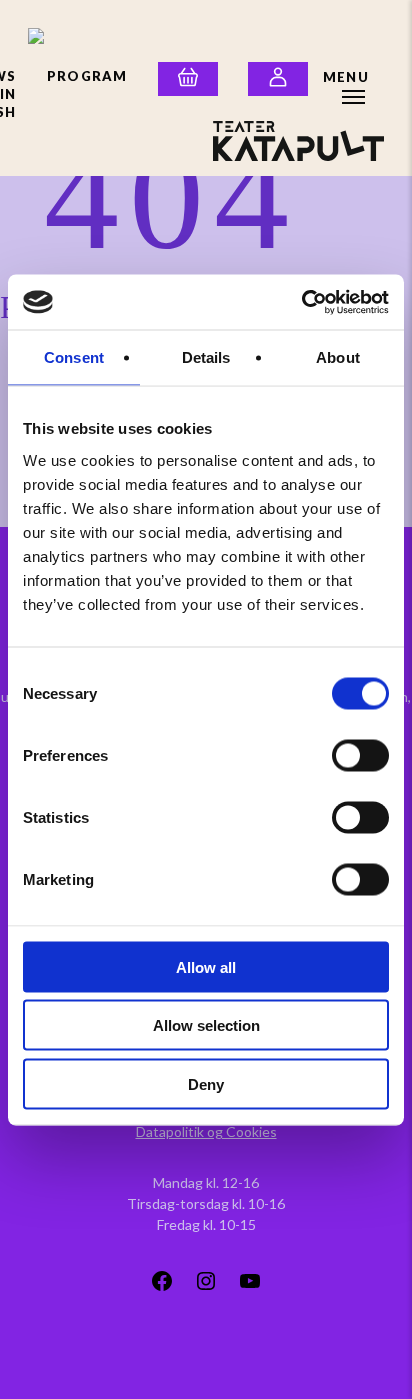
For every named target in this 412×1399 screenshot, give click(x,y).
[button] (353, 77)
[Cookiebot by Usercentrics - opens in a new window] (301, 302)
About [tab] (338, 357)
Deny (206, 1083)
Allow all (206, 966)
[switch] (360, 755)
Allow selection (206, 1025)
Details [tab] (206, 357)
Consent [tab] (74, 357)
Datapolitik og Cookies (206, 1131)
